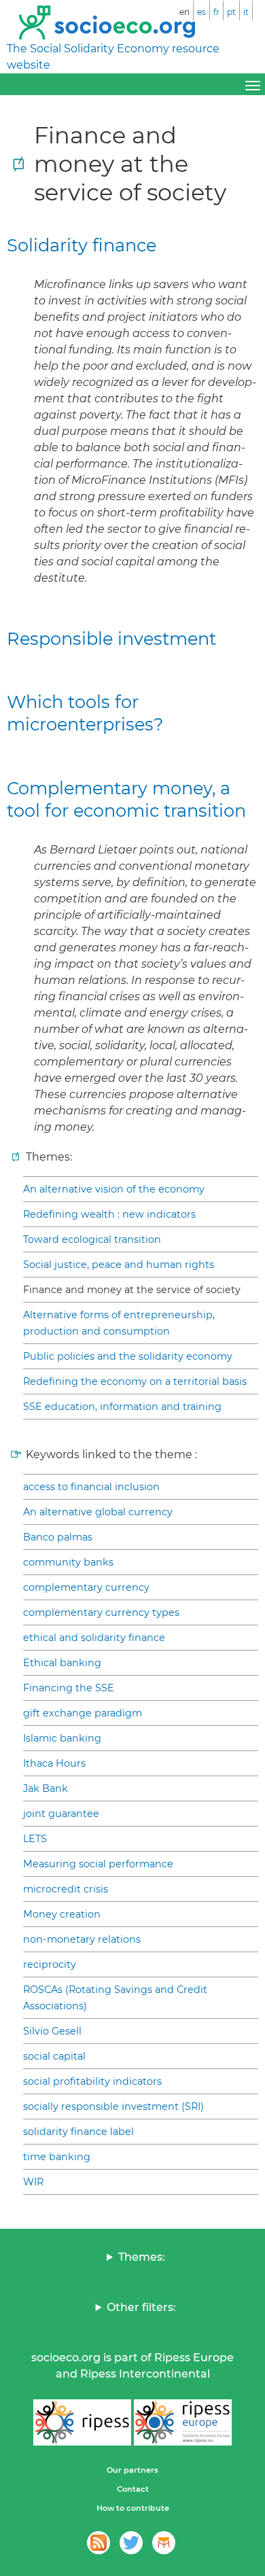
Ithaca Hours (54, 1763)
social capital (54, 2056)
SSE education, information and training (122, 1407)
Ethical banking (62, 1663)
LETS (35, 1839)
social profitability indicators (92, 2081)
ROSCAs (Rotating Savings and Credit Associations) (115, 1998)
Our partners (132, 2470)
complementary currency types (101, 1612)
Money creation (62, 1914)
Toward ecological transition (92, 1239)
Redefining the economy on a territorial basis (135, 1381)
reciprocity (50, 1964)
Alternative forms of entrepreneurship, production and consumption (119, 1323)
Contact (133, 2489)
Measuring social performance (98, 1864)
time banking (57, 2157)
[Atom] (99, 2543)
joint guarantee (61, 1814)
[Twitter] (131, 2543)
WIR (33, 2182)
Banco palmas (58, 1537)
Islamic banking (62, 1738)
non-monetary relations (82, 1939)
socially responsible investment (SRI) (113, 2106)
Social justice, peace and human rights (119, 1265)
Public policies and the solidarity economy (128, 1356)
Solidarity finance (82, 245)
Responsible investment (111, 638)
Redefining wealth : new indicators (109, 1214)
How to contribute (133, 2508)
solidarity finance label (78, 2132)
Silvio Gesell (52, 2031)
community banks (68, 1562)
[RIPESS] (82, 2422)
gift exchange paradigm (83, 1713)
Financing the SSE (69, 1688)
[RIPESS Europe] (183, 2422)
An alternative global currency (98, 1512)
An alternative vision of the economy (114, 1189)
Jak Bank (46, 1788)
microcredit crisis (66, 1889)
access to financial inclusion (91, 1487)
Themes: (142, 2257)
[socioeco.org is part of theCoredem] (164, 2543)
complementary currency (86, 1587)
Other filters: (141, 2307)
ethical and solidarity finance (94, 1638)
